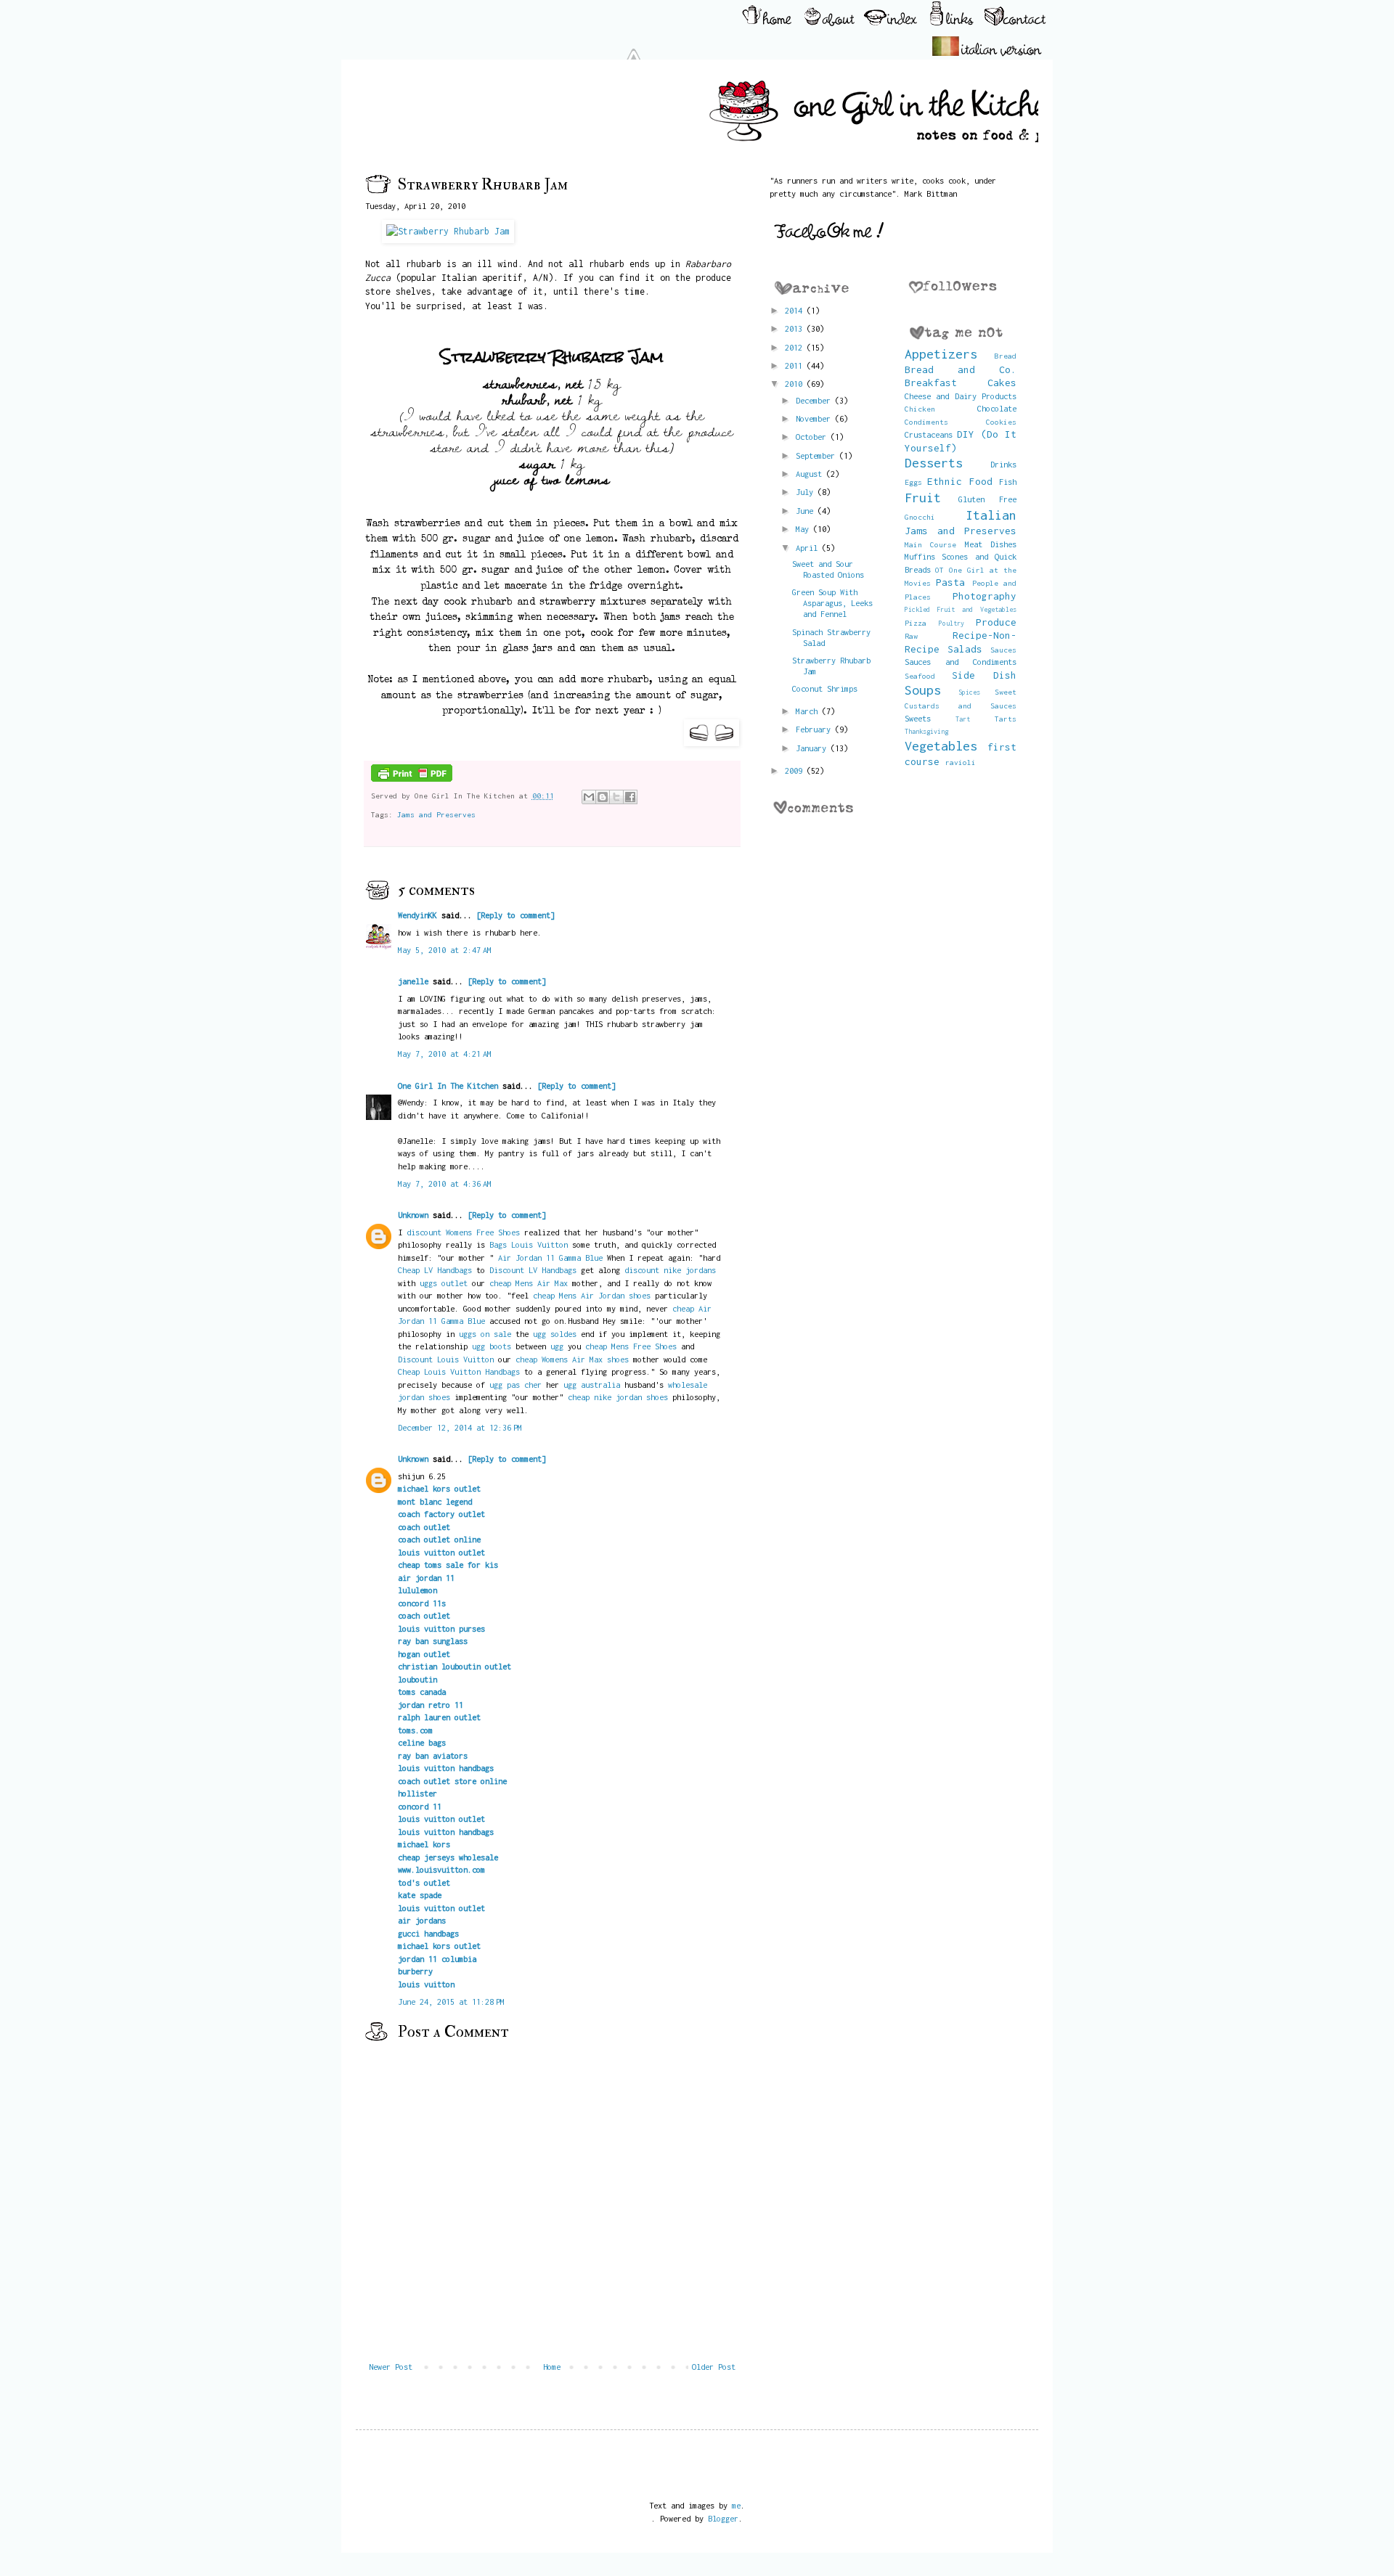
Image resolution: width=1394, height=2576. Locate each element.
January (813, 748)
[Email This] (589, 797)
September (818, 455)
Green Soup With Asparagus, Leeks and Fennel (832, 603)
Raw (911, 636)
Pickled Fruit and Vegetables (961, 609)
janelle (413, 981)
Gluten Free (987, 499)
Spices (969, 692)
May (804, 529)
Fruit (923, 498)
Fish (1008, 482)
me (736, 2505)
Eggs (913, 482)
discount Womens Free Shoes (463, 1232)
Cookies (1001, 422)
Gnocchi (920, 517)
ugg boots (492, 1346)
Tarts (1006, 719)
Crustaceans (929, 434)
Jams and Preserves (436, 814)
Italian (991, 515)
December (815, 400)
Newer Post (391, 2367)
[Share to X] (616, 797)
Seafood (920, 676)
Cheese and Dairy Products (961, 396)
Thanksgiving (926, 731)
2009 (796, 770)
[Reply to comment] (515, 915)
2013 (796, 328)
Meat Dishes (991, 544)
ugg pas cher (515, 1385)
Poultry (951, 623)
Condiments (926, 422)
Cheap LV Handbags (435, 1270)
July (807, 492)
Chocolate (997, 408)
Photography (985, 596)
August (811, 474)
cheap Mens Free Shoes (631, 1346)
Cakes (1002, 383)
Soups (923, 690)
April (809, 548)
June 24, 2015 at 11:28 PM (451, 2001)
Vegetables (941, 746)
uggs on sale (485, 1334)
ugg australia (592, 1385)
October (813, 437)
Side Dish (984, 675)
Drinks (1003, 464)
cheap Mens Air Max (529, 1283)
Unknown (413, 1215)
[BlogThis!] (603, 797)
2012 (796, 347)
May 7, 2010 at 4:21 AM (445, 1054)
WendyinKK (420, 915)
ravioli (961, 762)
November (815, 418)
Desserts (934, 463)
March (809, 711)
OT (939, 570)
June (807, 511)
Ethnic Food (960, 481)
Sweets (918, 718)
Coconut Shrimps (825, 688)
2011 (796, 365)
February (815, 729)
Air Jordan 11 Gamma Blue (550, 1258)
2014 (796, 310)
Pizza (916, 623)
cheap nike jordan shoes (618, 1397)
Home (552, 2367)
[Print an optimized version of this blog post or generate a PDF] (412, 779)
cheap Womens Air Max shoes (572, 1359)
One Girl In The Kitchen (448, 1085)
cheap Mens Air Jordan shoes (592, 1295)
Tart (963, 719)
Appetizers (941, 354)
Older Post (714, 2367)
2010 (796, 384)
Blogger (723, 2518)
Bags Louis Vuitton (529, 1244)
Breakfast (931, 383)
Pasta (950, 582)
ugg (557, 1346)
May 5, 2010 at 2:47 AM (445, 950)
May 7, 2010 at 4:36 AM (445, 1183)
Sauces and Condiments (961, 662)
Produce (996, 622)
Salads (965, 649)
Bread (1006, 356)
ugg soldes (555, 1334)
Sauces (1003, 650)
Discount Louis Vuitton (446, 1359)
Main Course (931, 544)
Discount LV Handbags (533, 1270)
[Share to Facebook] (630, 797)
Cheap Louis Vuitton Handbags (459, 1371)
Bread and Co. (961, 369)
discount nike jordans (670, 1270)
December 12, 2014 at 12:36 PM (460, 1427)
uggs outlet (444, 1283)
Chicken (920, 409)
